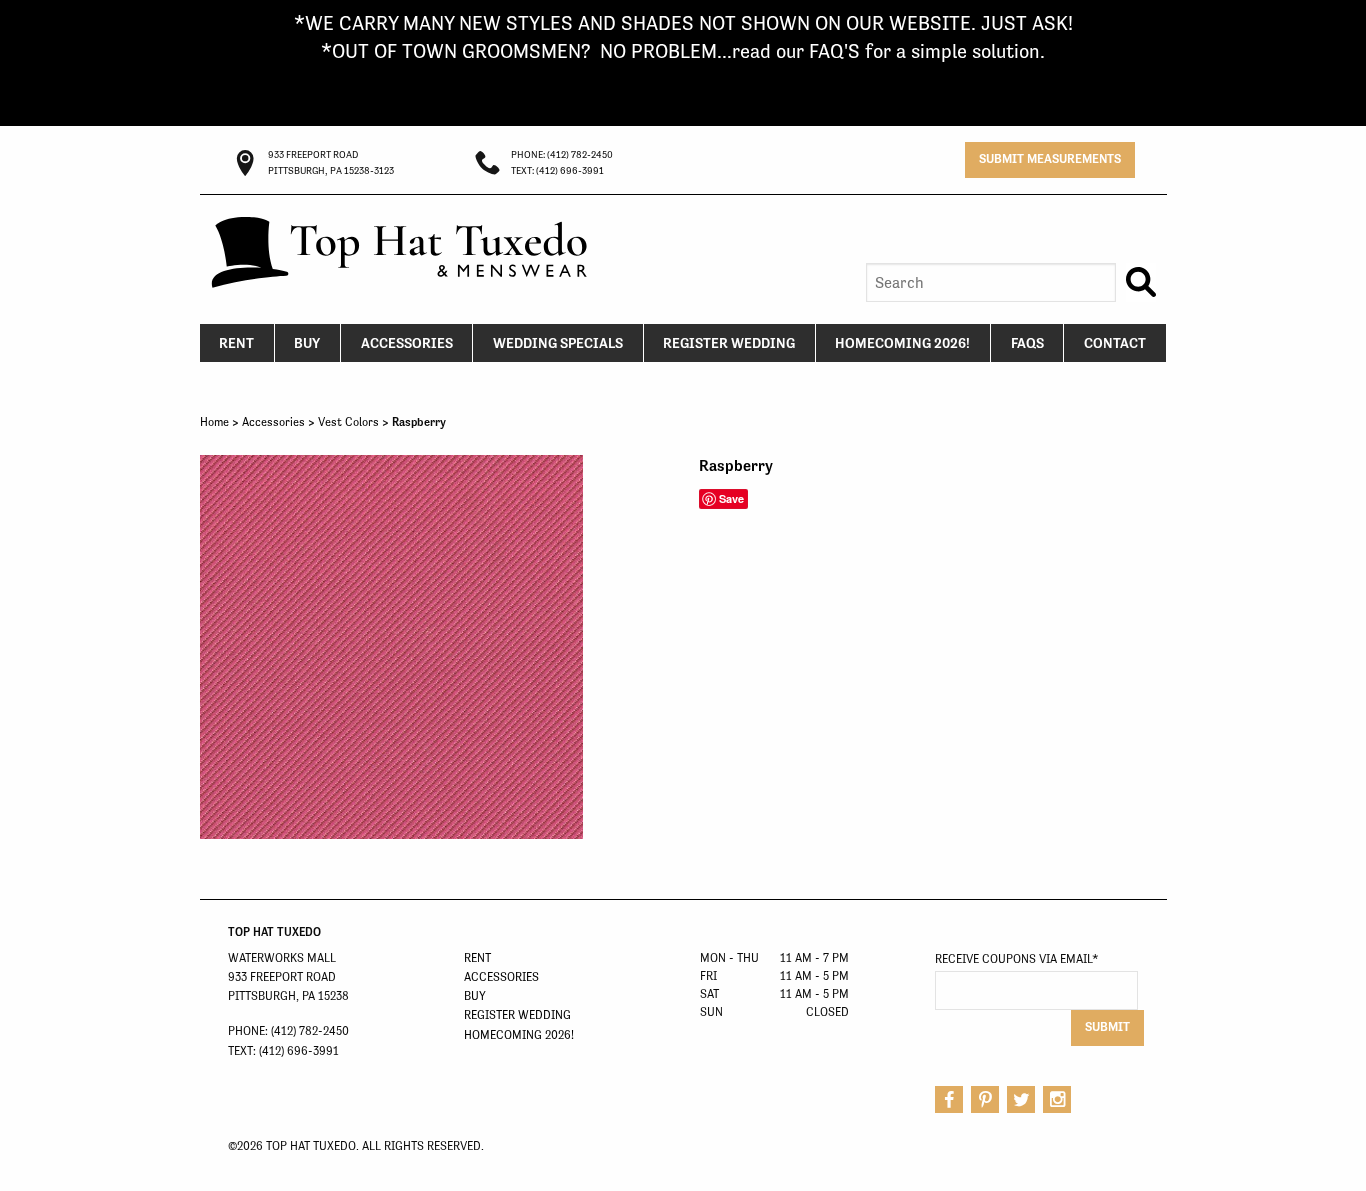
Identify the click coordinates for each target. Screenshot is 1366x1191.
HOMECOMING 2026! (902, 343)
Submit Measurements (1050, 158)
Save (731, 498)
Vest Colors (348, 422)
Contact (1115, 343)
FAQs (1027, 343)
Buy (307, 343)
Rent (236, 343)
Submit (1107, 1026)
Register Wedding (729, 343)
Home (214, 422)
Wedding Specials (558, 343)
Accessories (407, 343)
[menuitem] (237, 343)
